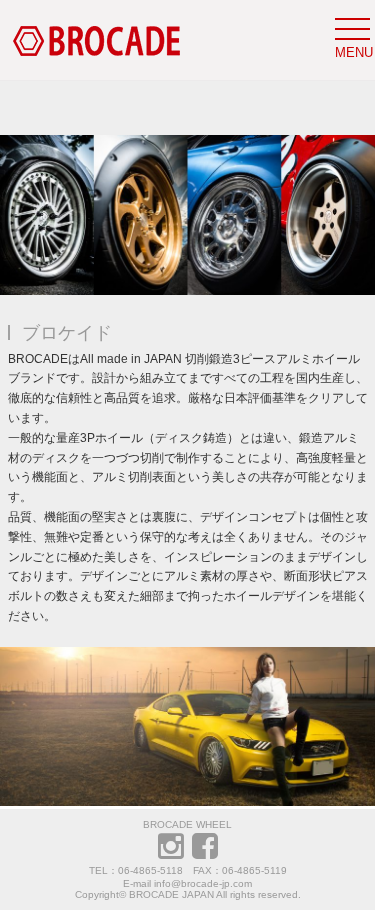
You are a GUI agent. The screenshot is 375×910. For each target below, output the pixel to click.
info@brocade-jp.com (203, 883)
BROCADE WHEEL (187, 824)
